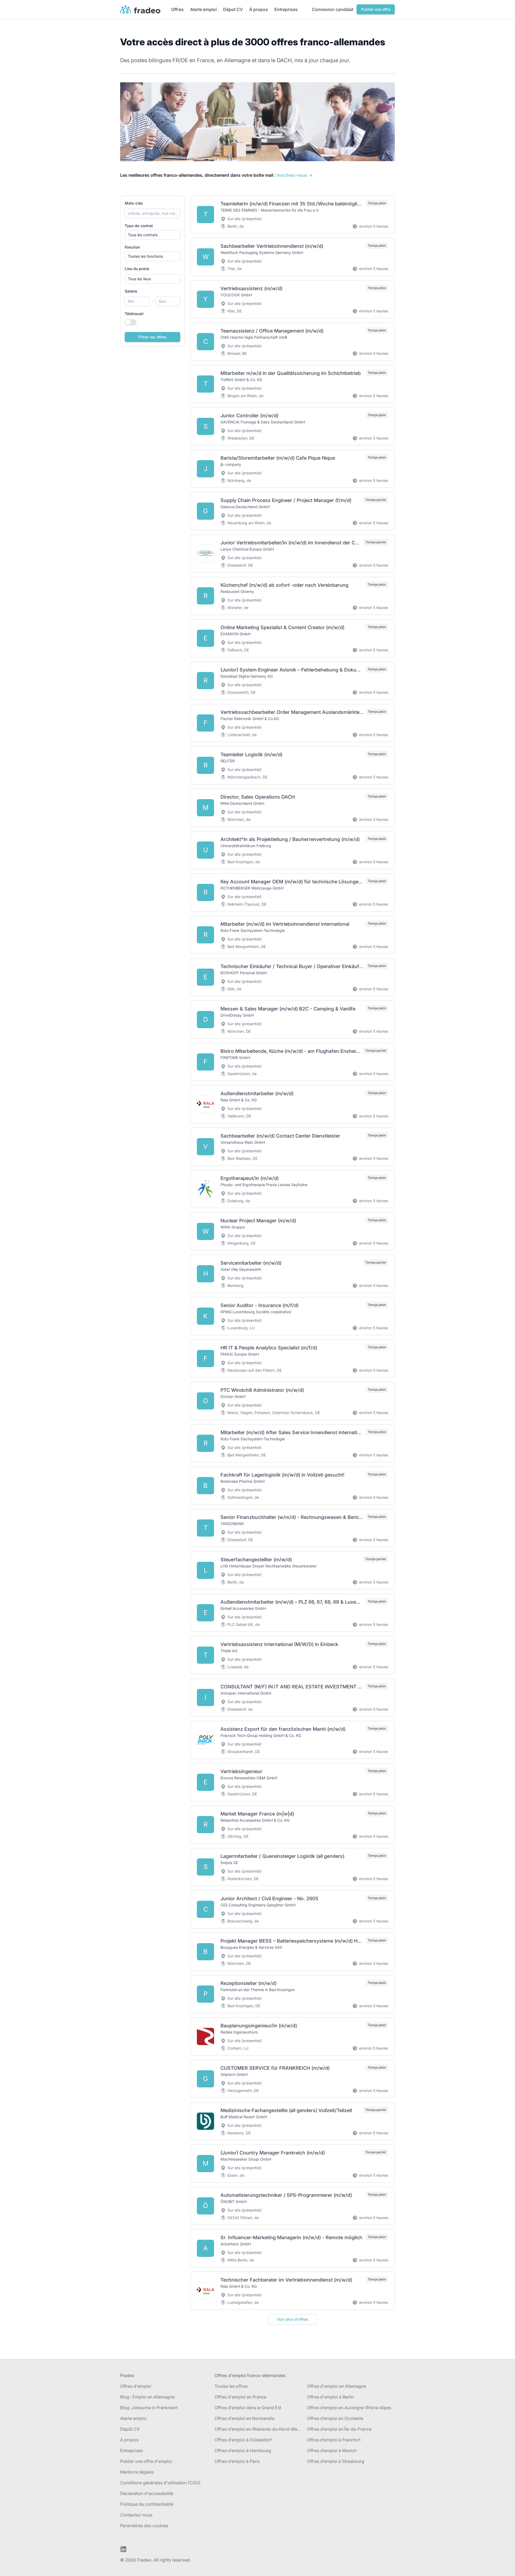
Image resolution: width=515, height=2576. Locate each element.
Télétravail (134, 314)
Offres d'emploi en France (240, 2397)
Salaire (131, 291)
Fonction (132, 247)
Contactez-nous (136, 2515)
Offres (177, 9)
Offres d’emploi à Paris (237, 2461)
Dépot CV (233, 9)
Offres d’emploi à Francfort (334, 2440)
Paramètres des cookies (144, 2526)
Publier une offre (376, 9)
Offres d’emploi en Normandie (244, 2418)
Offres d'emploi (136, 2386)
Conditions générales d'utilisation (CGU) (160, 2483)
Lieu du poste (137, 269)
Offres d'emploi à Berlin (330, 2397)
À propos (259, 9)
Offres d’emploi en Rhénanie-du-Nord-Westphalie (259, 2429)
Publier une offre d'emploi (146, 2461)
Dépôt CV (130, 2429)
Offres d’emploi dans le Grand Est (248, 2408)
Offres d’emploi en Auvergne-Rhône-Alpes (349, 2408)
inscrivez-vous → (295, 175)
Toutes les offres (231, 2386)
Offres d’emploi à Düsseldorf (243, 2440)
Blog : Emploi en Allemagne (147, 2397)
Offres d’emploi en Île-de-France (339, 2429)
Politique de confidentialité (147, 2504)
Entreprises (286, 9)
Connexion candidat (333, 9)
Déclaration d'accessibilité (147, 2493)
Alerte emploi (203, 9)
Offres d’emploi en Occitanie (335, 2418)
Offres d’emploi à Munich (332, 2450)
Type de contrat (139, 226)
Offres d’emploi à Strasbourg (336, 2461)
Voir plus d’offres (293, 2319)
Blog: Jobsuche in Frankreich (149, 2408)
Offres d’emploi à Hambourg (243, 2450)
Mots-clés (134, 203)
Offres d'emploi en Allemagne (336, 2386)
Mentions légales (137, 2472)
